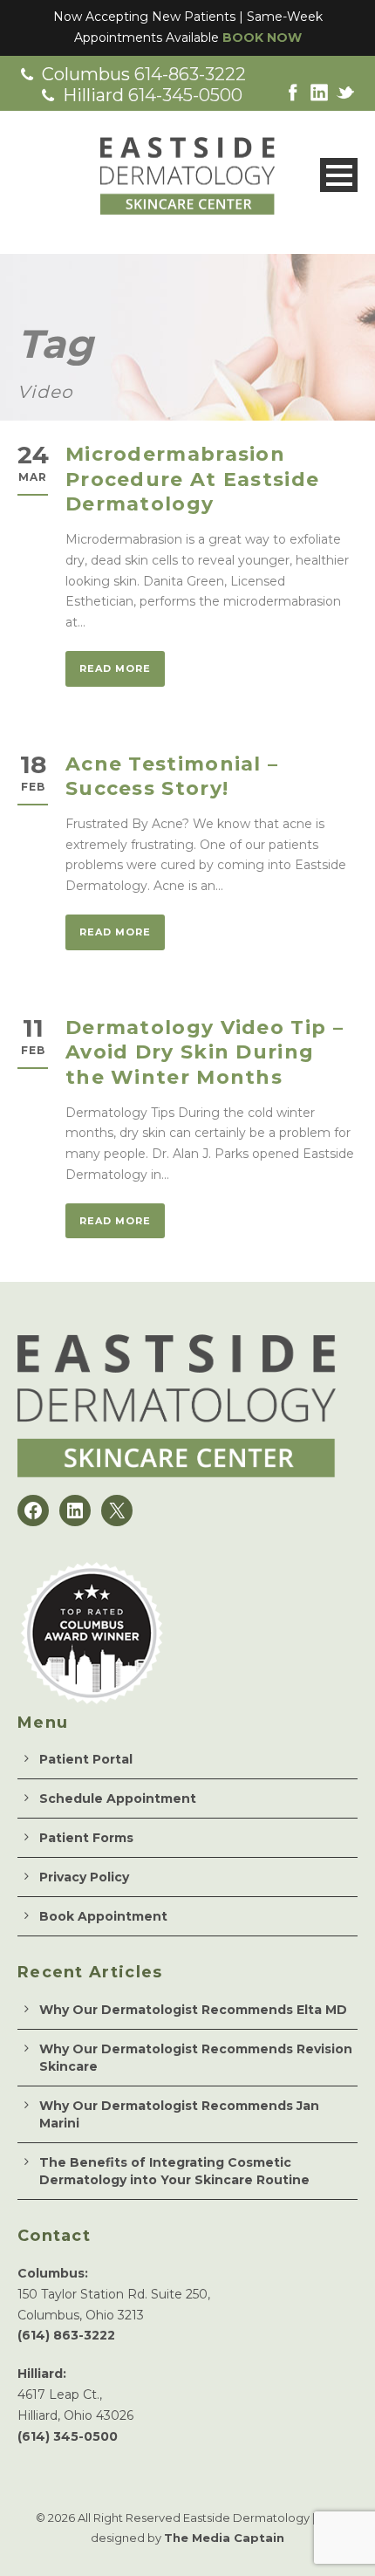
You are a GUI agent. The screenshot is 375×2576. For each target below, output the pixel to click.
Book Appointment (103, 1916)
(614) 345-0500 (68, 2436)
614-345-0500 (185, 95)
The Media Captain (224, 2538)
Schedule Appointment (118, 1798)
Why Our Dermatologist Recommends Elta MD (193, 2010)
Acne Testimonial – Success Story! (172, 777)
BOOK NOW (262, 38)
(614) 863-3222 (66, 2335)
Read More (115, 668)
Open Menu (339, 175)
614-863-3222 (190, 74)
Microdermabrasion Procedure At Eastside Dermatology (192, 479)
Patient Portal (86, 1759)
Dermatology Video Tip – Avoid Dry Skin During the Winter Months (205, 1052)
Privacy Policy (84, 1877)
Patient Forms (86, 1838)
